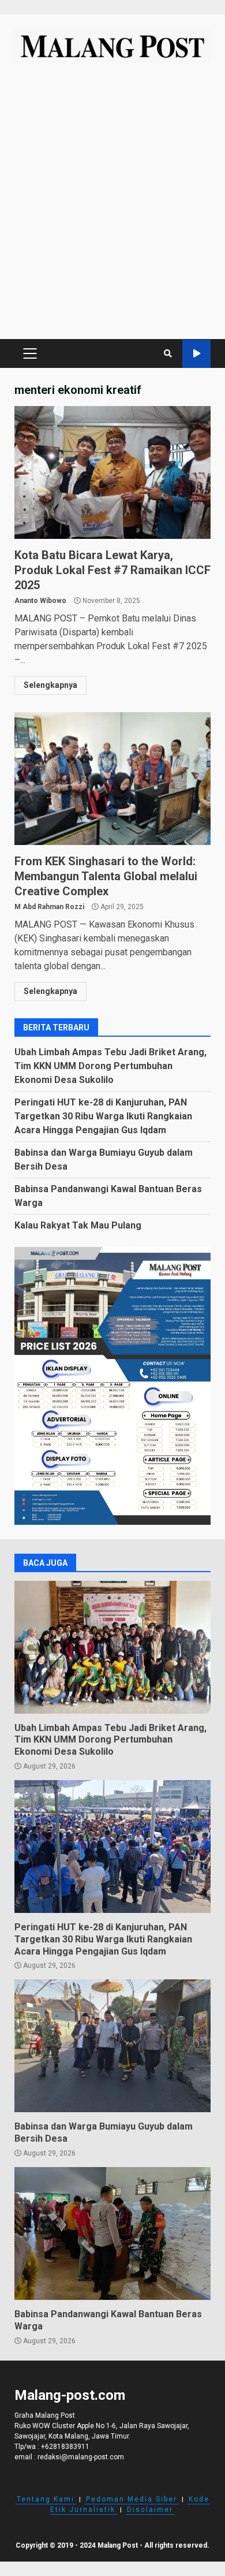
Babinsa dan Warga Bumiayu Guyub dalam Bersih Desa (112, 2046)
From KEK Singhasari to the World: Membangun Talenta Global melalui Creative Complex (112, 779)
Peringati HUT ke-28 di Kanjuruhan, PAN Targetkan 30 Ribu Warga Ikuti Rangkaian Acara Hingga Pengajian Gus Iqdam (103, 1116)
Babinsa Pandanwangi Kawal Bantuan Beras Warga (112, 2233)
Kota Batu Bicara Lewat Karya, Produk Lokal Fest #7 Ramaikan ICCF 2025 (112, 472)
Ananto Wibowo (40, 601)
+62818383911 (65, 2447)
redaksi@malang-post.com (81, 2457)
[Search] (168, 353)
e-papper (196, 354)
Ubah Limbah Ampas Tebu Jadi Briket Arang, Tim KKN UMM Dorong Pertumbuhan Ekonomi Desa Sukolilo (110, 1066)
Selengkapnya (50, 685)
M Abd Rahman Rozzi (49, 907)
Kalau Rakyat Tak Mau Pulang (78, 1225)
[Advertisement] (112, 206)
